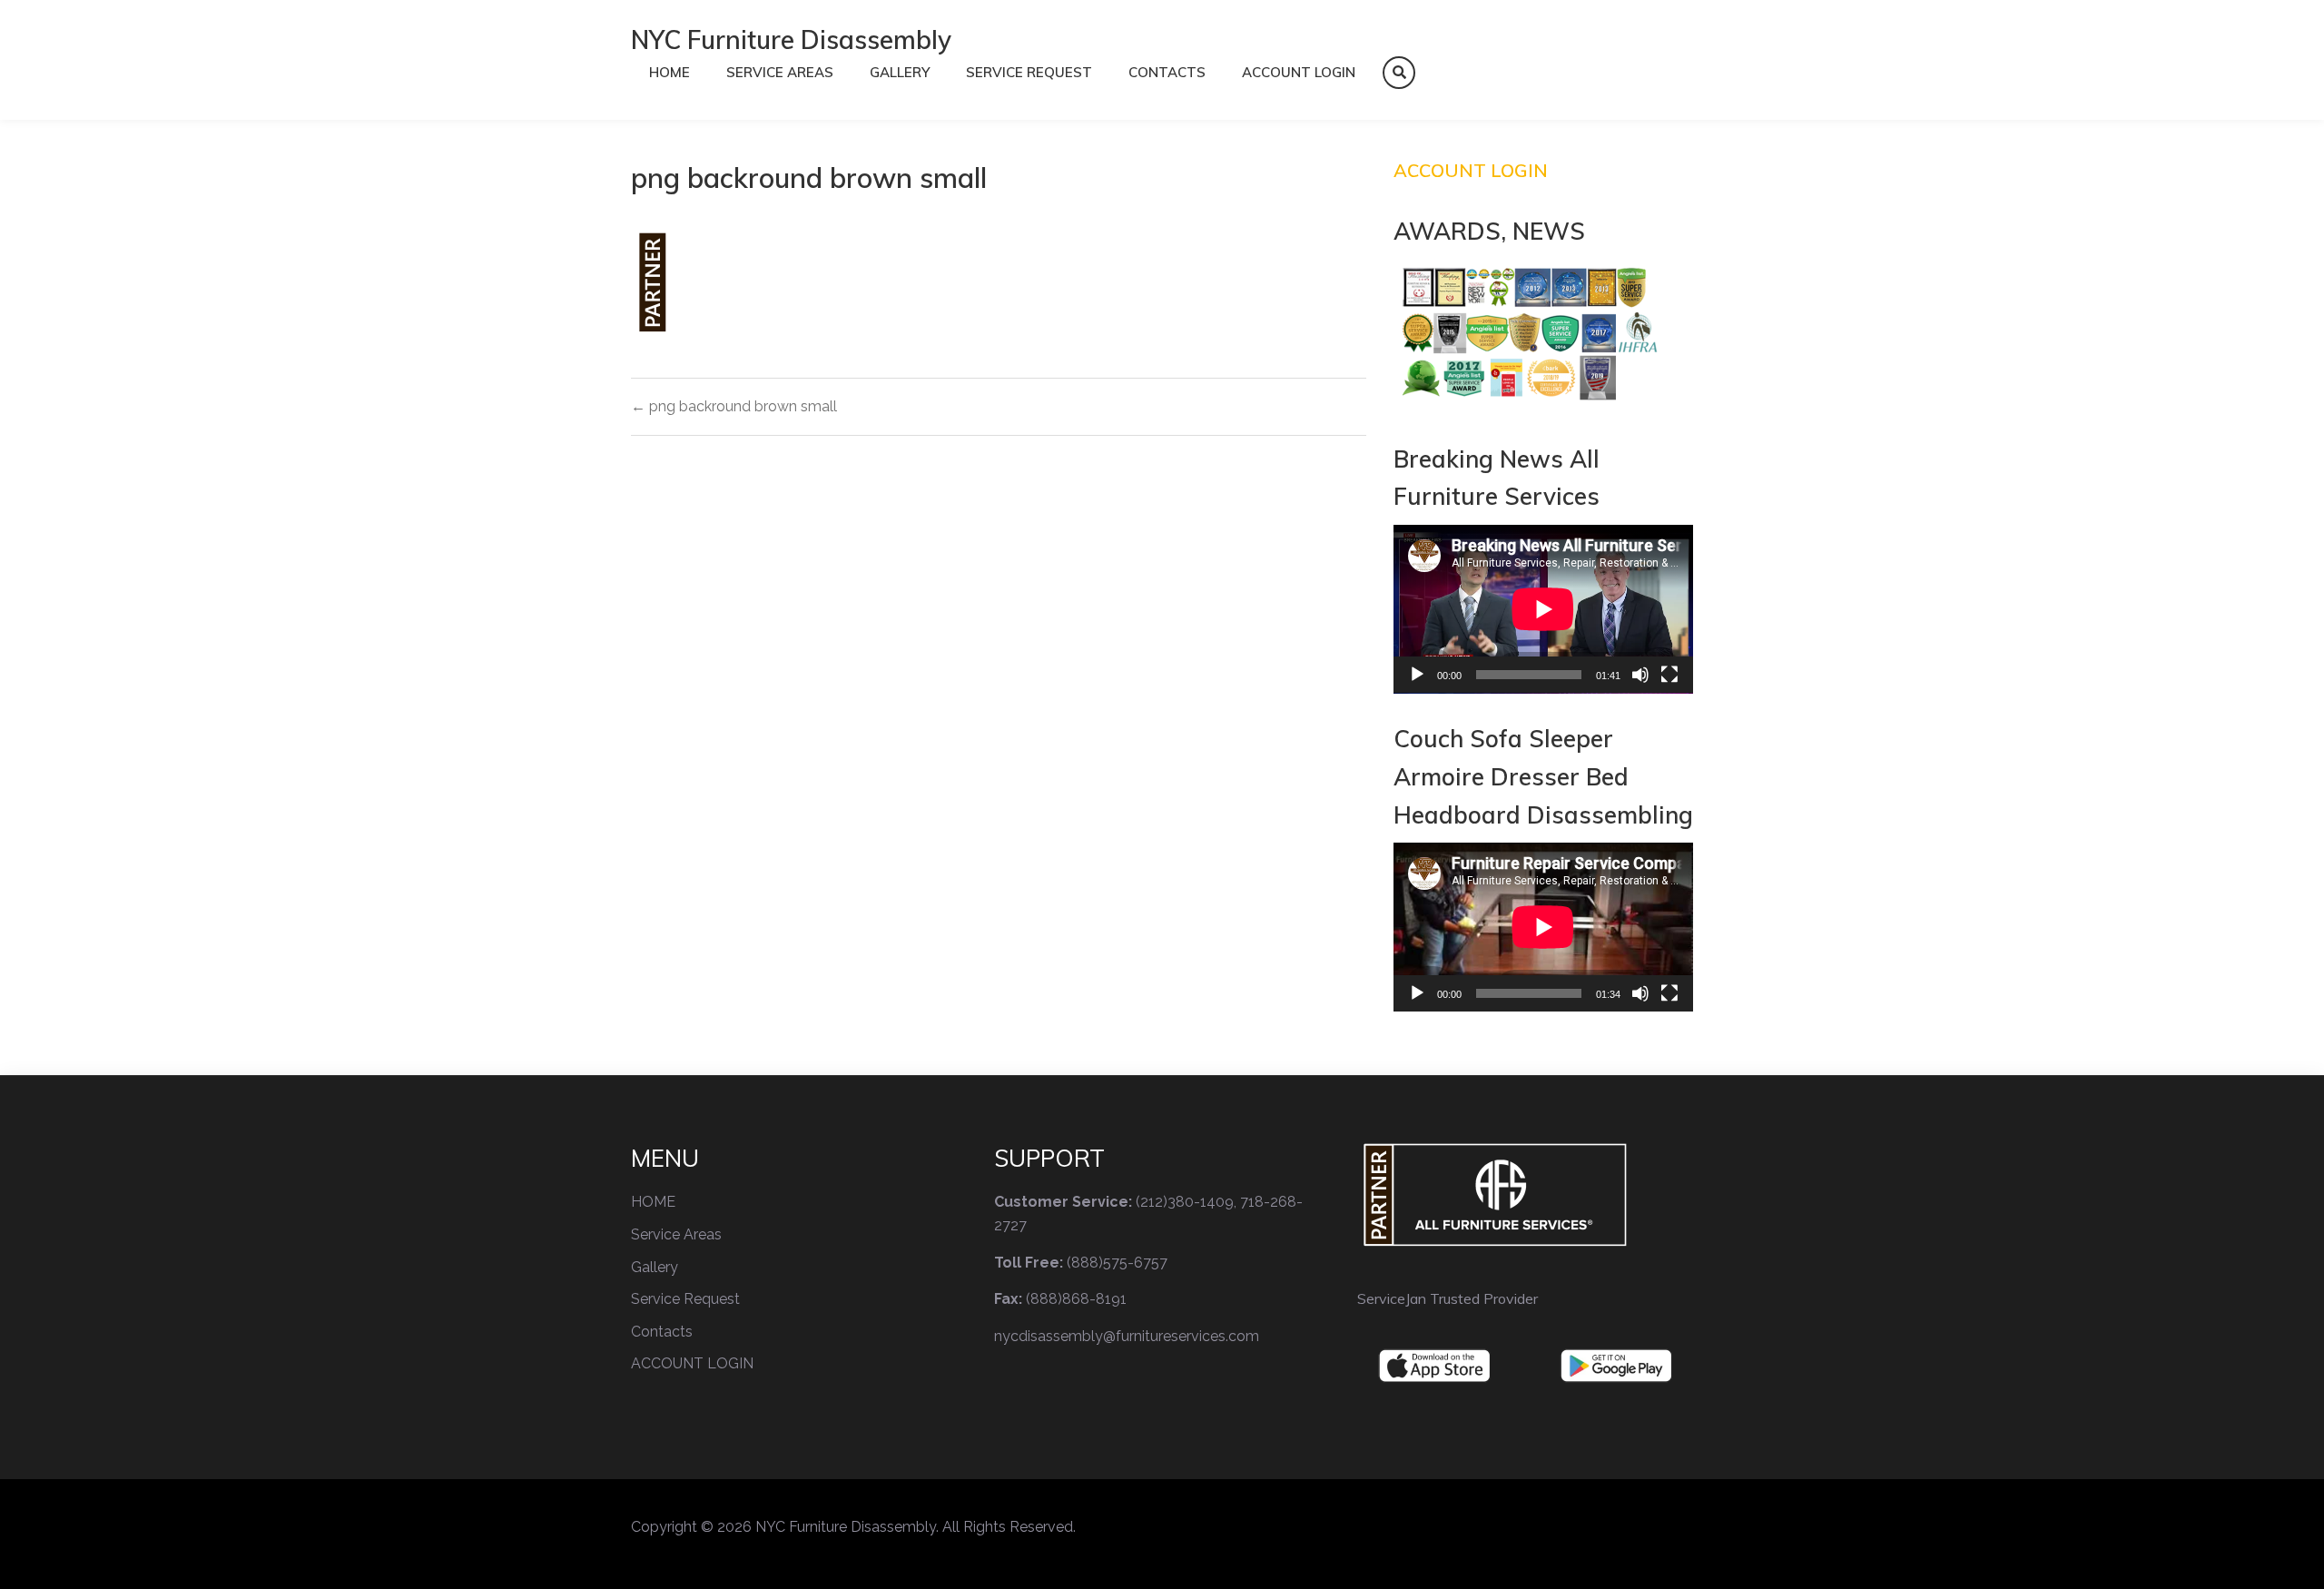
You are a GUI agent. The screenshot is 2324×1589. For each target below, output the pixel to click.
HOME (670, 72)
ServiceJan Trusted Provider (1448, 1298)
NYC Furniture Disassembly (791, 39)
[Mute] (1640, 675)
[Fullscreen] (1669, 675)
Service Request (1029, 72)
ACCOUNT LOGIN (1299, 72)
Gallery (900, 72)
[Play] (1417, 675)
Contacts (1167, 72)
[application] (1543, 609)
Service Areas (780, 72)
